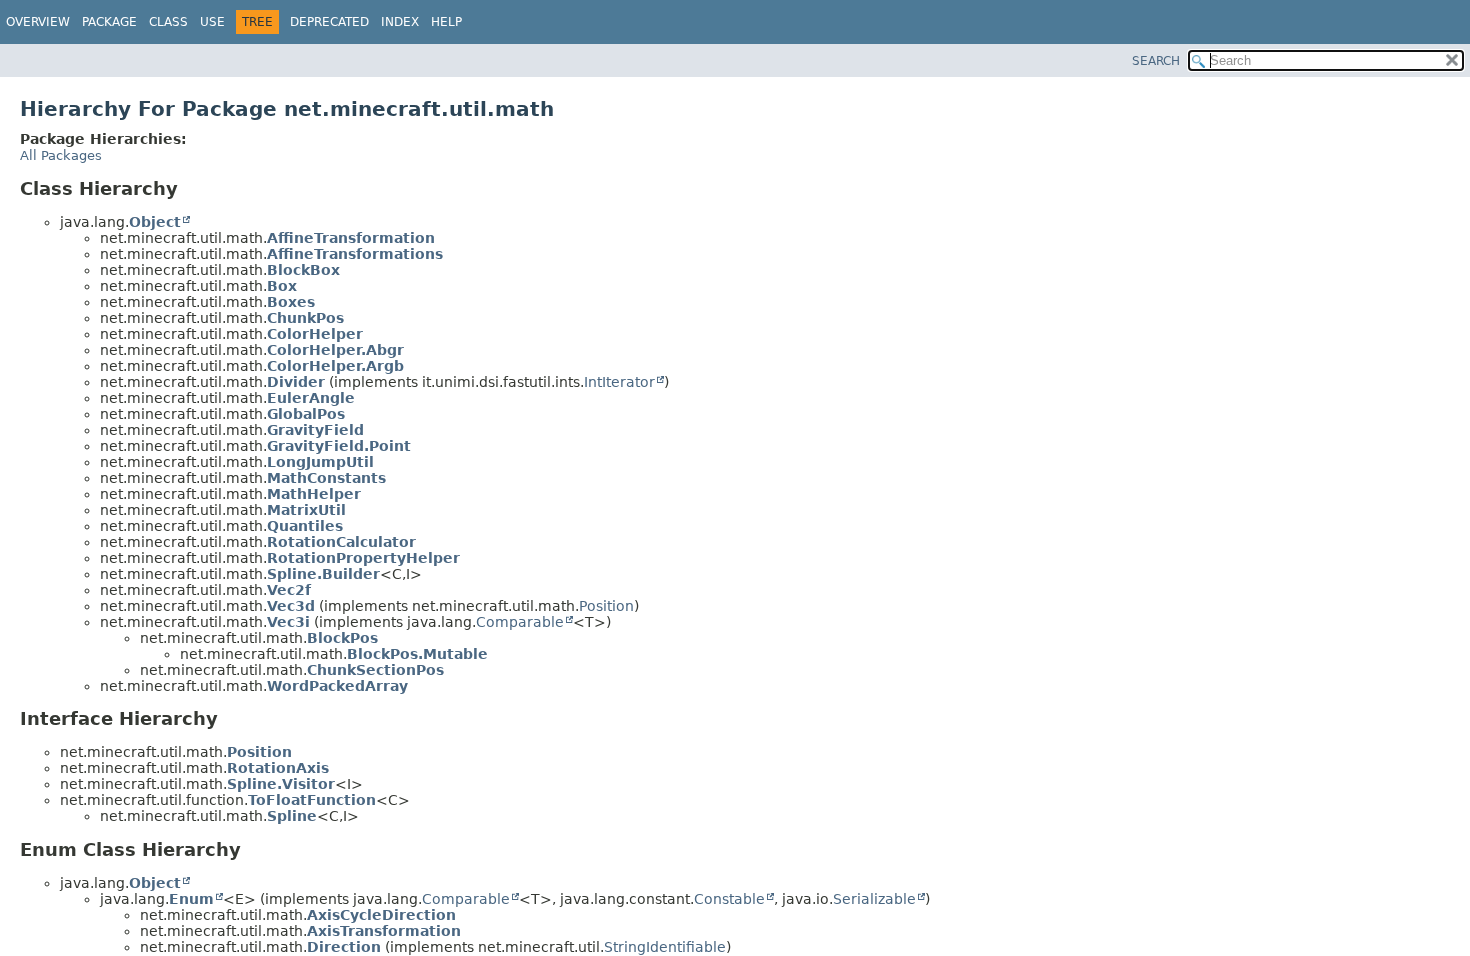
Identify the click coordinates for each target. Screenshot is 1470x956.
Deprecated (329, 22)
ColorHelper (315, 334)
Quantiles (305, 526)
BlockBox (303, 270)
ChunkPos (305, 318)
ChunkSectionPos (375, 670)
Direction (344, 947)
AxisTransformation (384, 931)
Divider (296, 382)
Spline (292, 816)
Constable (729, 899)
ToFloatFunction (312, 800)
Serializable (874, 899)
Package (109, 22)
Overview (38, 22)
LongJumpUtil (320, 462)
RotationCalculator (341, 542)
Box (282, 286)
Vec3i (288, 622)
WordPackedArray (337, 686)
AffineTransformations (355, 254)
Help (446, 22)
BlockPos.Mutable (417, 654)
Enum (191, 899)
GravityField (315, 430)
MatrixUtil (306, 510)
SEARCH (1156, 61)
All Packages (61, 155)
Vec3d (291, 606)
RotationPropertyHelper (363, 558)
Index (400, 22)
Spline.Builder (323, 574)
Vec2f (289, 590)
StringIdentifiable (665, 947)
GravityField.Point (339, 446)
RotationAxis (278, 768)
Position (606, 606)
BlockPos (342, 638)
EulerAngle (311, 398)
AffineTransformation (351, 238)
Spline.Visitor (281, 784)
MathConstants (326, 478)
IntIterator (619, 382)
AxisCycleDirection (381, 915)
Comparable (520, 622)
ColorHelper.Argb (335, 366)
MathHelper (314, 494)
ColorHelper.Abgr (335, 350)
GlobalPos (306, 414)
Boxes (291, 302)
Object (155, 222)
